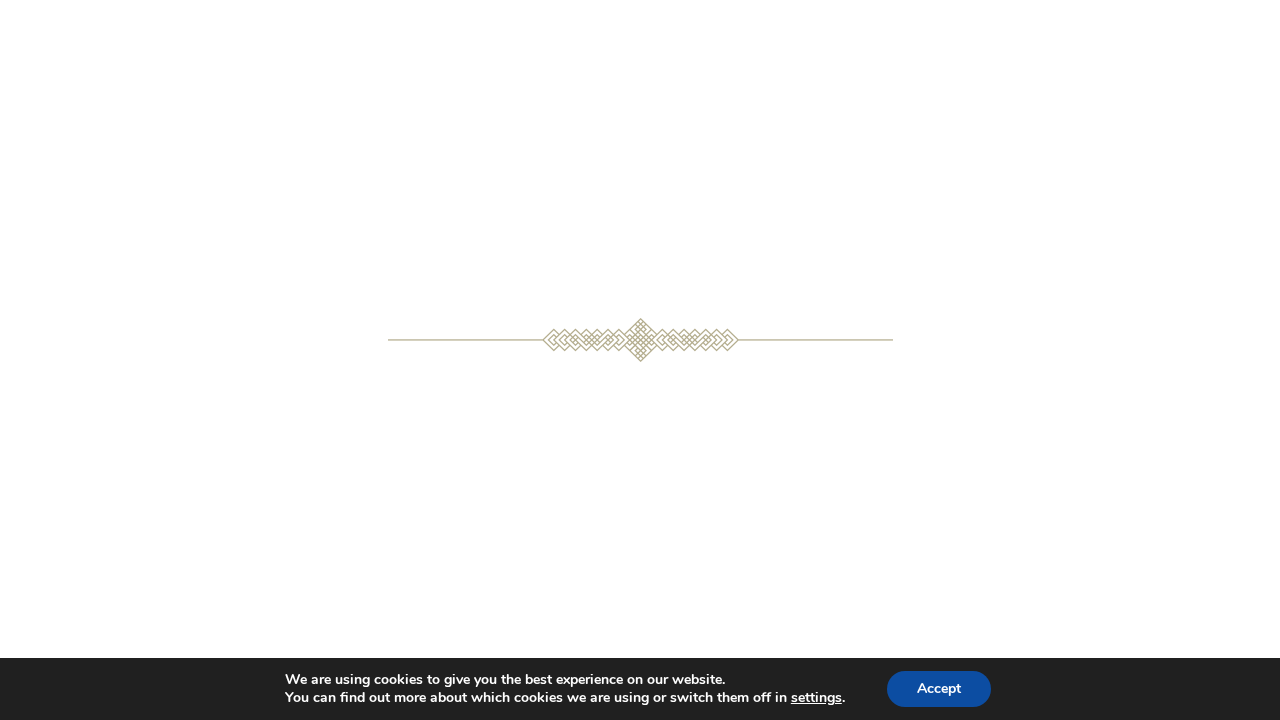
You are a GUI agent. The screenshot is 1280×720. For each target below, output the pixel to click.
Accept (939, 688)
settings (816, 698)
